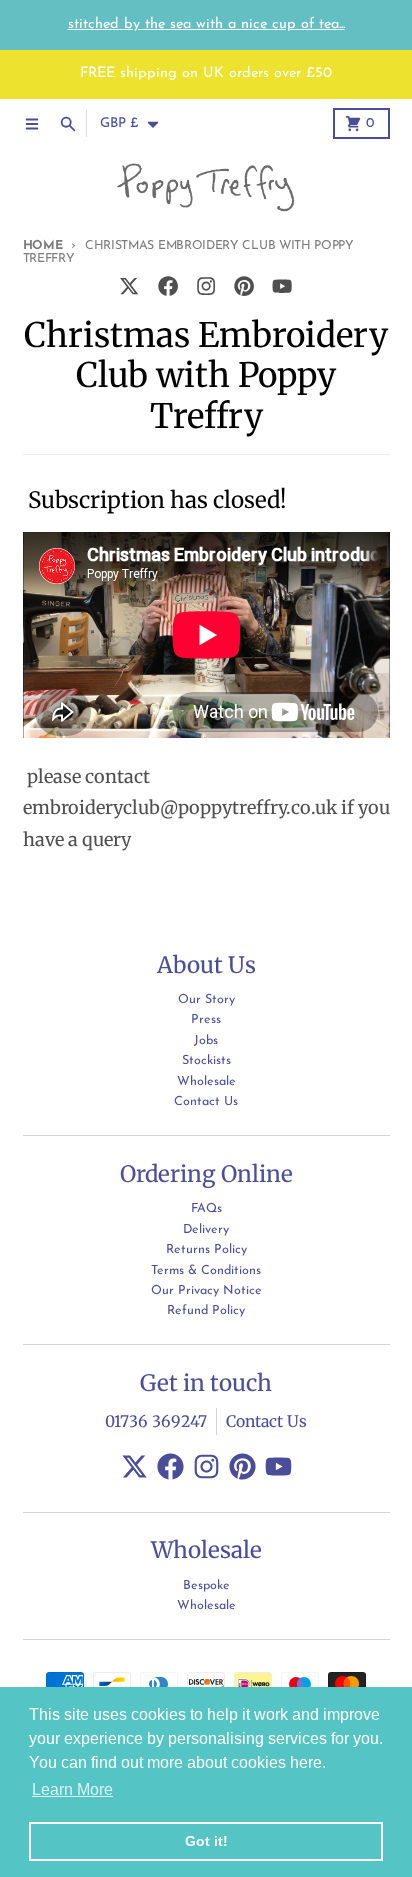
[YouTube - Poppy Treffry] (282, 286)
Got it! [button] (206, 1841)
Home (43, 246)
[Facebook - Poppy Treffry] (167, 286)
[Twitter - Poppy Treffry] (129, 286)
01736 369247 (156, 1421)
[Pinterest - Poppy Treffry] (244, 286)
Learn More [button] (72, 1789)
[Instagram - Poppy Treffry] (205, 286)
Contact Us (266, 1421)
